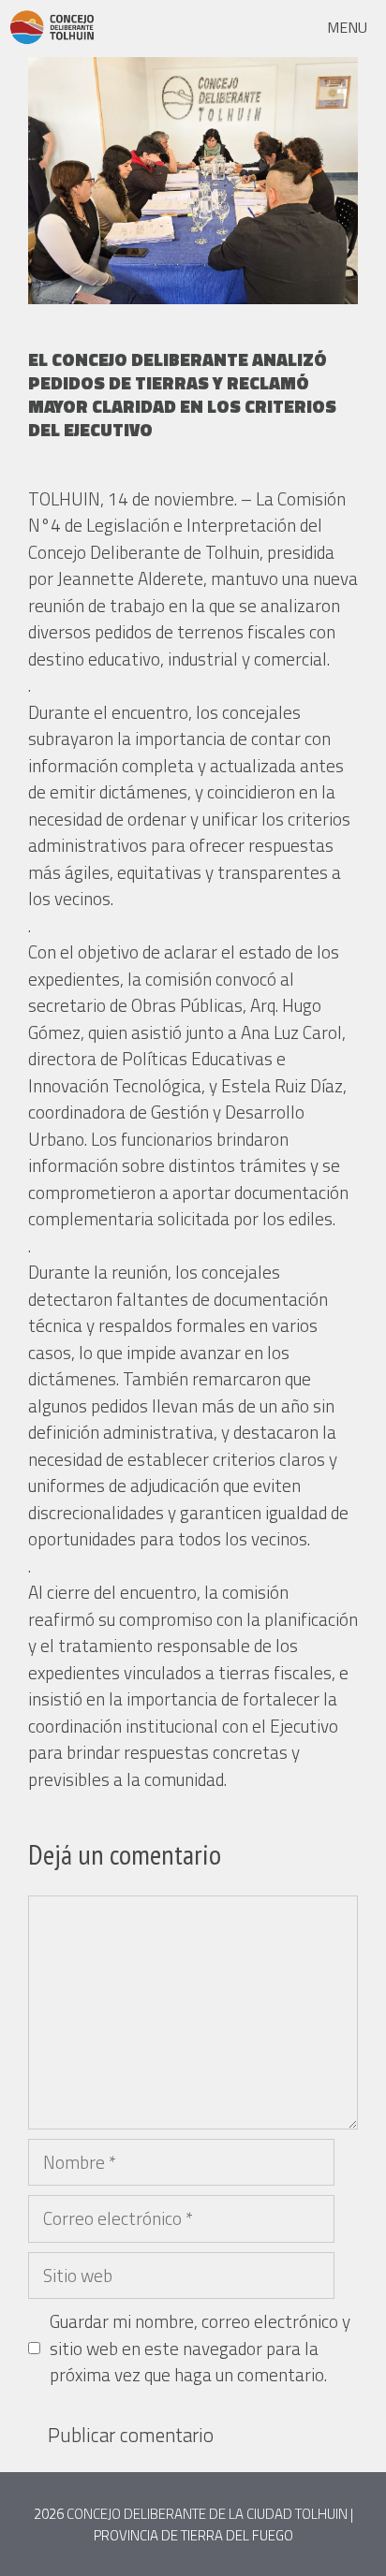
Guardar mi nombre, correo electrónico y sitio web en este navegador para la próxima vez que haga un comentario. (200, 2348)
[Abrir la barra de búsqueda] (260, 27)
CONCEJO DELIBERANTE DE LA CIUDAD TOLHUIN (207, 2514)
